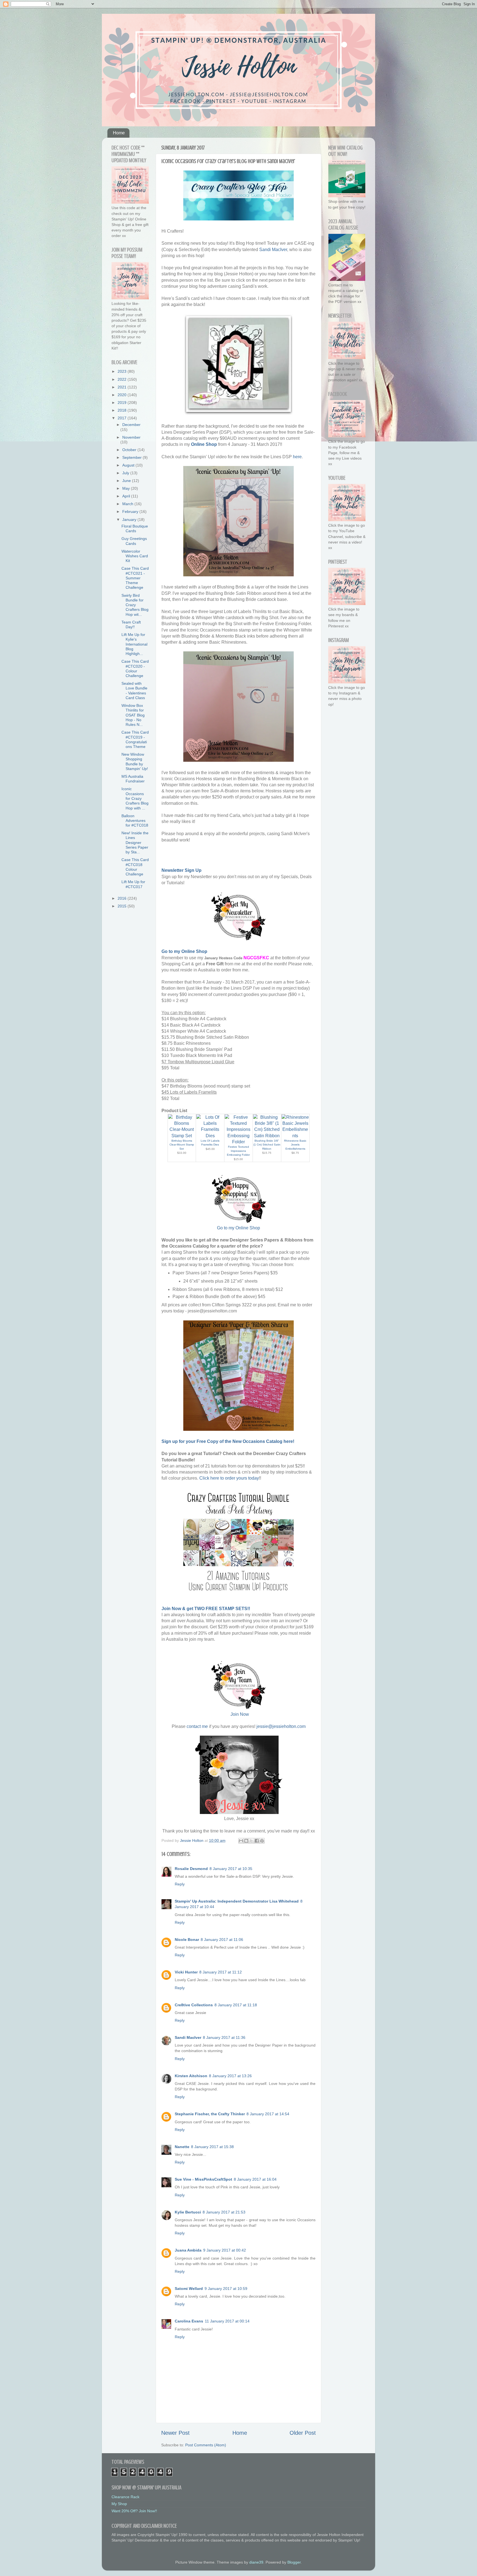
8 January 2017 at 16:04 (255, 2179)
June (127, 481)
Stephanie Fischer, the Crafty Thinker (210, 2114)
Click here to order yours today (229, 1478)
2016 (123, 898)
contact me (197, 1726)
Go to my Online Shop (239, 1228)
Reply (180, 1884)
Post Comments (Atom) (206, 2445)
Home (119, 133)
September (132, 457)
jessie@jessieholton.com (281, 1726)
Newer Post (175, 2433)
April (127, 496)
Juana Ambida (188, 2250)
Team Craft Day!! (131, 624)
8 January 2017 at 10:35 (231, 1869)
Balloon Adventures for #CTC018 (135, 821)
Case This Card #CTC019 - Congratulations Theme (135, 739)
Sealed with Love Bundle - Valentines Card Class (134, 691)
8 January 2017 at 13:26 (230, 2076)
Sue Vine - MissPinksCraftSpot (203, 2179)
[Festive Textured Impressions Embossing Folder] (239, 1142)
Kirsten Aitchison (191, 2076)
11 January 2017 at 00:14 (227, 2321)
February (131, 512)
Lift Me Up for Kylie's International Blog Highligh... (134, 644)
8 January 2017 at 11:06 (222, 1940)
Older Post (303, 2433)
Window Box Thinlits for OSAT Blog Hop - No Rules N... (133, 715)
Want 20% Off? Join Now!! (134, 2511)
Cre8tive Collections (194, 2005)
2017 (123, 418)
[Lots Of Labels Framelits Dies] (210, 1136)
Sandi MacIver (273, 250)
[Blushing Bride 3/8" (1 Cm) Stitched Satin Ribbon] (267, 1136)
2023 (123, 371)
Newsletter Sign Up (181, 870)
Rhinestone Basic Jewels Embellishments (295, 1145)
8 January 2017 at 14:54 (268, 2114)
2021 (123, 387)
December (131, 425)
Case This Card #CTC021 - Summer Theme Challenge (135, 578)
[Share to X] (251, 1841)
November (131, 437)
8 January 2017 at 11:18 (236, 2005)
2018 (123, 410)
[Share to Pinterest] (262, 1841)
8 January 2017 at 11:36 (224, 2037)
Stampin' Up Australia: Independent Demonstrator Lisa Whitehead (237, 1901)
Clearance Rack (125, 2497)
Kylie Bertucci (188, 2212)
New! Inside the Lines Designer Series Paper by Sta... (135, 842)
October (130, 450)
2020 (123, 395)
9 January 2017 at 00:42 (225, 2250)
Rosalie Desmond (191, 1869)
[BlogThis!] (246, 1841)
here (297, 457)
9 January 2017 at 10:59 (226, 2289)
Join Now (240, 1714)
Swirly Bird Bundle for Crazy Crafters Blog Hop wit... (135, 605)
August (129, 465)
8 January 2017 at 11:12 (221, 1972)
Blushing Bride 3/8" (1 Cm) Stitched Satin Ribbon (267, 1145)
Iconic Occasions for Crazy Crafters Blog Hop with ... (135, 798)
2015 (123, 906)
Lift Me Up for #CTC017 (133, 884)
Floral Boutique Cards (135, 528)
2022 (123, 379)
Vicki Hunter (186, 1972)
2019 (123, 403)
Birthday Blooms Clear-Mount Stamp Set (182, 1145)
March (128, 504)
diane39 (256, 2562)
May (127, 488)
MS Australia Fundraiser (133, 779)
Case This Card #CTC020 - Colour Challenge (135, 668)
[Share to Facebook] (257, 1841)
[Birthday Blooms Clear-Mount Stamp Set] (182, 1136)
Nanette (182, 2147)
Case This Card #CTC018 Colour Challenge (135, 867)
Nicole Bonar (187, 1940)
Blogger (294, 2562)
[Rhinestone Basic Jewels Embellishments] (295, 1136)
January (130, 520)
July (126, 473)
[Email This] (241, 1841)
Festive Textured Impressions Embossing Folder (238, 1151)
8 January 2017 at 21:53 (224, 2212)
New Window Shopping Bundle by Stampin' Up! (135, 761)
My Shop (119, 2504)
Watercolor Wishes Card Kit (135, 556)
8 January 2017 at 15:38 (212, 2147)
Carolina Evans (189, 2321)
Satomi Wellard (189, 2289)
